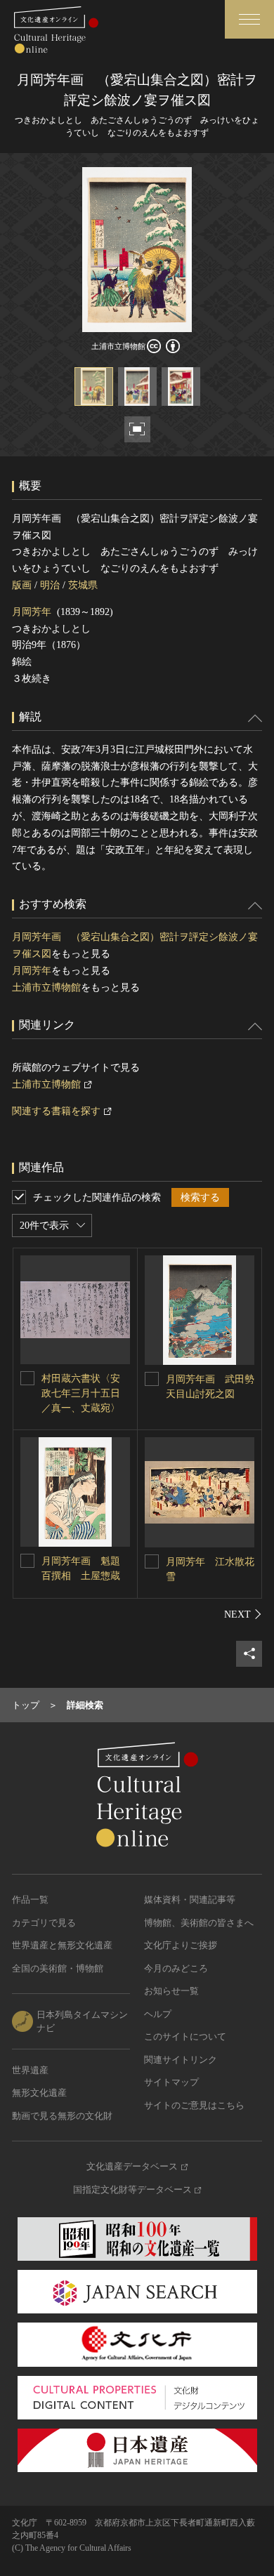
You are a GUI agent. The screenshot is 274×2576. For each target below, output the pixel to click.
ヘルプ (158, 2014)
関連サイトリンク (181, 2060)
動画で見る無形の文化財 (62, 2116)
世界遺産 (30, 2070)
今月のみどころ (176, 1968)
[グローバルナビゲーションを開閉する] (249, 19)
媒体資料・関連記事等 (190, 1900)
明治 (50, 585)
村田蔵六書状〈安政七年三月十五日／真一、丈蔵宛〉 (81, 1393)
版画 (22, 585)
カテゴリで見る (44, 1923)
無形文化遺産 (39, 2093)
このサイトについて (185, 2036)
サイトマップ (171, 2082)
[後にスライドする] (243, 1614)
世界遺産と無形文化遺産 (62, 1945)
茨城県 (83, 585)
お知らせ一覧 (171, 1991)
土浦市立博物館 (46, 988)
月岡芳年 (32, 612)
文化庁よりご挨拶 (181, 1945)
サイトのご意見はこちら (194, 2105)
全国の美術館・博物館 (58, 1968)
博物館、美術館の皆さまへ (199, 1923)
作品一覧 (30, 1900)
